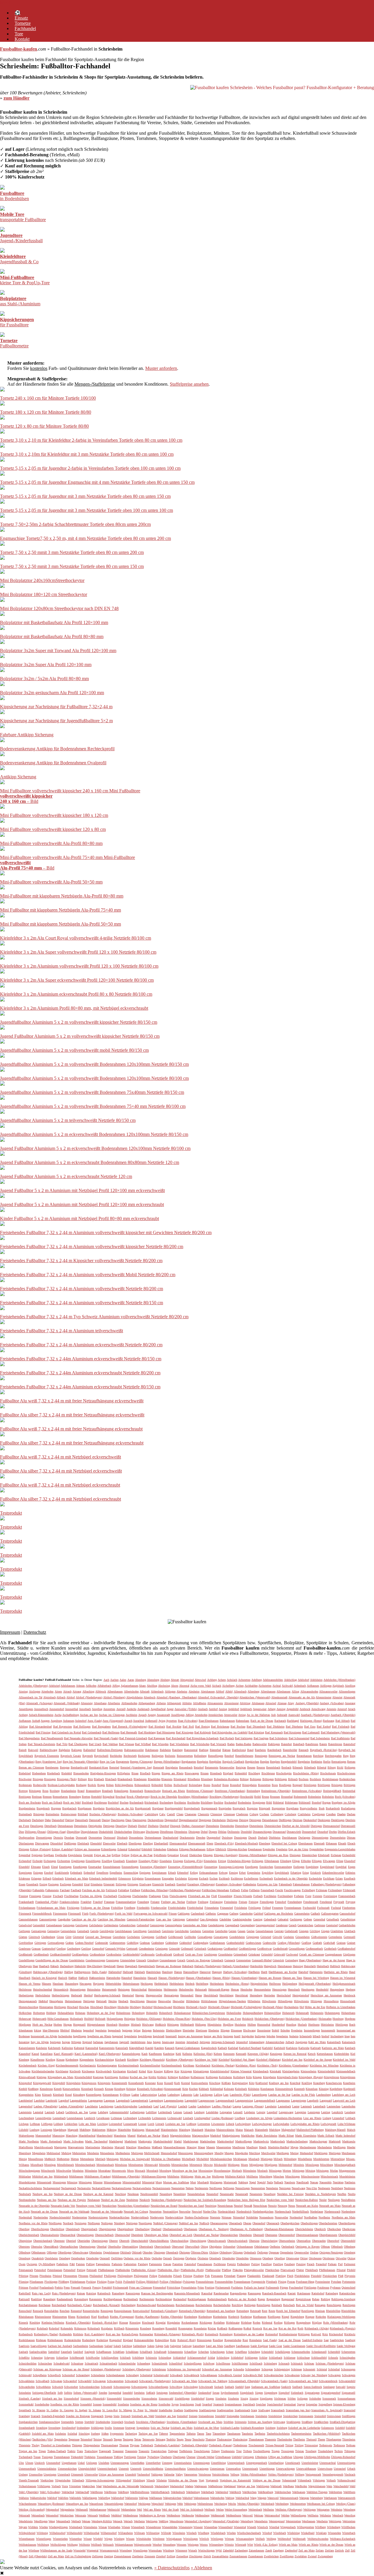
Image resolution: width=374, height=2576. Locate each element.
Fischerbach (110, 1896)
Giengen (304, 1931)
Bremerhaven (60, 1797)
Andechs (131, 1709)
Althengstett (174, 1703)
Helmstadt (201, 1989)
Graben (70, 1943)
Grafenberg (158, 1943)
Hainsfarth (310, 1966)
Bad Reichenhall (176, 1738)
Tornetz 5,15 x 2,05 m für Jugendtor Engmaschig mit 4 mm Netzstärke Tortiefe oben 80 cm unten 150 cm (97, 482)
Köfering (173, 2077)
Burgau (327, 1802)
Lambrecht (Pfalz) (240, 2095)
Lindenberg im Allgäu (259, 2118)
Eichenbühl (349, 1855)
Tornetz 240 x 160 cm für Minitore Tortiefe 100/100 (48, 398)
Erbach (172, 1873)
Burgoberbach (192, 1808)
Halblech (335, 1966)
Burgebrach (43, 1808)
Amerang (350, 1703)
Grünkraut (254, 1954)
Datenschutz (35, 1632)
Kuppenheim (26, 2095)
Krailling (307, 2083)
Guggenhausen (333, 1954)
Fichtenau (322, 1890)
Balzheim (165, 1750)
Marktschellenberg (297, 2141)
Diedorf (142, 1826)
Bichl (340, 1767)
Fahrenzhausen (301, 1884)
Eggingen (37, 1855)
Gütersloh (278, 1960)
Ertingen (193, 1878)
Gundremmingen (95, 1960)
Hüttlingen (342, 2025)
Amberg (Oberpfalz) (307, 1703)
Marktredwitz (261, 2141)
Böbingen (268, 1779)
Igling (137, 2030)
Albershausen (115, 1691)
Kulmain (229, 2089)
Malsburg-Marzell (335, 2130)
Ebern (210, 1843)
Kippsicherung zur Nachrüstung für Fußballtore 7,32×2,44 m (56, 707)
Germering (53, 1931)
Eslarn (339, 1878)
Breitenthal (349, 1791)
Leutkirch (90, 2118)
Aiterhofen (47, 1691)
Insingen (228, 2036)
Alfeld (229, 1691)
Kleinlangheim (291, 2071)
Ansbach (203, 1709)
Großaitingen (215, 1949)
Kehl (178, 2054)
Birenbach (216, 1773)
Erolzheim (181, 1878)
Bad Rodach (227, 1738)
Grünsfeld (267, 1954)
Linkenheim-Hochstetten (288, 2118)
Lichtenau (116, 2118)
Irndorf (325, 2036)
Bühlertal (278, 1802)
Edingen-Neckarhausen (192, 1849)
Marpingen (60, 2147)
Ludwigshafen (281, 2124)
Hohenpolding (272, 2013)
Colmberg (290, 1814)
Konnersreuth (119, 2083)
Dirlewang (139, 1832)
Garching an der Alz (84, 1919)
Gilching (315, 1931)
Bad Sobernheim (320, 1738)
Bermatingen (339, 1762)
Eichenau (336, 1855)
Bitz (90, 1779)
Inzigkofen (248, 2036)
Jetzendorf (242, 2042)
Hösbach (136, 2025)
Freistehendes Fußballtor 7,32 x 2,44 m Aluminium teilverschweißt (62, 1331)
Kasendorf (25, 2054)
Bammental (191, 1750)
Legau (93, 2112)
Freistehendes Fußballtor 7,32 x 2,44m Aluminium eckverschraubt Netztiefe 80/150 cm (80, 1387)
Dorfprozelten (27, 1838)
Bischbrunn (268, 1773)
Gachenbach (198, 1914)
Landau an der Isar (279, 2095)
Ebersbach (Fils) (224, 1843)
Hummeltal (264, 2025)
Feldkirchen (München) (155, 1890)
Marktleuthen (208, 2141)
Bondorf (216, 1785)
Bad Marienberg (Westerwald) (338, 1732)
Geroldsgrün (107, 1931)
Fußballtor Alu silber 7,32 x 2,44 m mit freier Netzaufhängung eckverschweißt (72, 1415)
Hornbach (112, 2025)
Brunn (265, 1797)
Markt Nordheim (29, 2141)
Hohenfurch (166, 2013)
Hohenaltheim (66, 2013)
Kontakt (22, 39)
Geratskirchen (305, 1925)
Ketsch (312, 2054)
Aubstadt (282, 1715)
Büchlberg (207, 1802)
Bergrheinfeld (289, 1762)
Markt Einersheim (306, 2136)
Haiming (298, 1966)
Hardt (264, 1972)
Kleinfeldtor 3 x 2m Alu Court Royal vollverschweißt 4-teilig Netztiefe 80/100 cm (76, 938)
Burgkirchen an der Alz (120, 1808)
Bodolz (92, 1785)
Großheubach (41, 1954)
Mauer (201, 2147)
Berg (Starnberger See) (49, 1762)
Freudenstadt (311, 1902)
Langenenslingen (174, 2101)
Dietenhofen (227, 1826)
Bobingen (256, 1779)
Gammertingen (48, 1919)
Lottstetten (204, 2124)
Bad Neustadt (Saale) (106, 1738)
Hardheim (254, 1972)
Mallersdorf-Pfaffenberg (310, 2130)
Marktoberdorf (225, 2141)
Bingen (156, 1773)
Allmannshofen (309, 1691)
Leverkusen (103, 2118)
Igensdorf (88, 2030)
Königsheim (73, 2083)
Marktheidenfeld (163, 2141)
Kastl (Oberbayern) (110, 2054)
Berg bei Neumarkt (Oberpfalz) (81, 1762)
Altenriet (337, 1697)
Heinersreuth (109, 1989)
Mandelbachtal (87, 2136)
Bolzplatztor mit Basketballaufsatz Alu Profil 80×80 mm (52, 636)
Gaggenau (223, 1914)
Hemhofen (246, 1989)
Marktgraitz (145, 2141)
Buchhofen (194, 1802)
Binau (135, 1773)
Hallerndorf (115, 1972)
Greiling (86, 1949)
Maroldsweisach (44, 2147)
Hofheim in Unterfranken (341, 2007)
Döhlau (222, 1832)
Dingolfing (73, 1832)
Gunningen (112, 1960)
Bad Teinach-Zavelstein (41, 1744)
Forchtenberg (285, 1896)
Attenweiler (231, 1715)
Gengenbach (232, 1925)
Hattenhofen (113, 1978)
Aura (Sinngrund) (113, 1721)
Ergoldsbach (282, 1873)
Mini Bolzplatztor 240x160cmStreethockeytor (42, 580)
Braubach (107, 1791)
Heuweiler (179, 2001)
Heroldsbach (211, 1995)
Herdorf (88, 1995)
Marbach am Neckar (149, 2136)
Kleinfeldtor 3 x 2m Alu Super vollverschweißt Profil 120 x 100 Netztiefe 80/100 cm (78, 952)
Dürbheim (275, 1838)
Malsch (351, 2130)
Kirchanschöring (104, 2060)
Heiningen (124, 1989)
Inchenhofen (65, 2036)
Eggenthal (25, 1855)
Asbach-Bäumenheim (41, 1715)
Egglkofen (61, 1855)
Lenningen (314, 2112)
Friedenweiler (159, 1908)
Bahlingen (274, 1744)
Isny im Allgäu (40, 2042)
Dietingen (316, 1826)
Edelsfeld (147, 1849)
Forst (308, 1896)
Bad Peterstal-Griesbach (133, 1738)
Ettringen (133, 1884)
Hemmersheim (262, 1989)
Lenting (326, 2112)
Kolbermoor (198, 2077)
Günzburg (153, 1960)
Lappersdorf (26, 2106)
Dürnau (351, 1838)
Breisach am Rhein (174, 1791)
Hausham (58, 1984)
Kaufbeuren (155, 2054)
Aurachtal (138, 1721)
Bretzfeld (96, 1797)
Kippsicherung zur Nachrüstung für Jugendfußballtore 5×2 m (56, 721)
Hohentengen (332, 2013)
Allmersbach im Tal (31, 1697)
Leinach (188, 2112)
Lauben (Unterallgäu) (71, 2106)
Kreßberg (33, 2089)
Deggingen (205, 1820)
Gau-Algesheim (209, 1919)
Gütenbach (217, 1960)
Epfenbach (76, 1873)
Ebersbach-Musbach (246, 1843)
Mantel (131, 2136)
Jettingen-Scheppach (223, 2042)
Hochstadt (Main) (273, 2007)
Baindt (23, 1750)
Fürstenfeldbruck (42, 1914)
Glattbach (350, 1931)
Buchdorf (113, 1802)
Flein (165, 1896)
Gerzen (232, 1931)
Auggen (45, 1721)
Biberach (298, 1767)
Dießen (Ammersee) (193, 1826)
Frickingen (73, 1908)
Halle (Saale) (99, 1972)
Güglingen (349, 1954)
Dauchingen (118, 1820)
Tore (19, 34)
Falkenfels (38, 1890)
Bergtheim (304, 1762)
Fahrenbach (285, 1884)
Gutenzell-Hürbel (262, 1960)
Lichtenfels (145, 2118)
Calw (162, 1814)
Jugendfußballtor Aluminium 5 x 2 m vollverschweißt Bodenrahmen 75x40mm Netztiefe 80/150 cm (92, 1092)
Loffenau (35, 2124)
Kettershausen (325, 2054)
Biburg (332, 1767)
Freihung (203, 1902)
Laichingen (206, 2095)
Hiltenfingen (285, 2001)
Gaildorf (258, 1914)
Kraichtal (295, 2083)
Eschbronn (237, 1878)
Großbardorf (231, 1949)
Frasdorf (98, 1902)
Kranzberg (319, 2083)
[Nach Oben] (2, 1616)
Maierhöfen (124, 2130)
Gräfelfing (133, 1943)
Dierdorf (164, 1826)
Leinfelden (212, 2112)
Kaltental (79, 2048)
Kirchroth (75, 2071)
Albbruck (101, 1691)
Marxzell (120, 2147)
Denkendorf (310, 1820)
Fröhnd (267, 1908)
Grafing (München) (289, 1943)
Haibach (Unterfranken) (236, 1966)
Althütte (187, 1703)
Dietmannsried (331, 1826)
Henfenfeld (322, 1989)
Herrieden (269, 1995)
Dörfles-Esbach (347, 1832)
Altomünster (231, 1703)
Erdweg (223, 1873)
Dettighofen (95, 1826)
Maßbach (157, 2147)
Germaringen (39, 1931)
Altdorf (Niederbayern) (89, 1697)
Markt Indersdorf (345, 2136)
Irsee (347, 2036)
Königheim (270, 2077)
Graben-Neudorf (84, 1943)
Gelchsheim (96, 1925)
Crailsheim (304, 1814)
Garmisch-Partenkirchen (141, 1919)
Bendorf (229, 1756)
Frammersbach (347, 1896)
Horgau (68, 2025)
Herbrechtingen (60, 1995)
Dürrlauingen (26, 1843)
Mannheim (120, 2136)
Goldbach (161, 1937)
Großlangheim (80, 1954)
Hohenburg (138, 2013)
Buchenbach (136, 1802)
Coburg (254, 1814)
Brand (81, 1791)
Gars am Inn (164, 1919)
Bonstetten (264, 1785)
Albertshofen (131, 1691)
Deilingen (232, 1820)
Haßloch (83, 1978)
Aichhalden (251, 1686)
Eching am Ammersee (87, 1849)
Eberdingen (135, 1843)
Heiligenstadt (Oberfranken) (315, 1984)
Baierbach (299, 1744)
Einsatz (21, 18)
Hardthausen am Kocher (283, 1972)
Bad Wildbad (143, 1744)
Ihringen (147, 2030)
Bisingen (38, 1779)
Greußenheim (147, 1949)
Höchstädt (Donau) (219, 2007)
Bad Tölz (62, 1744)
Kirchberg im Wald (206, 2060)
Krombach (87, 2089)
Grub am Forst (194, 1954)
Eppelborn (102, 1873)
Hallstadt (128, 1972)
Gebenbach (270, 1919)
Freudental (326, 1902)
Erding (194, 1873)
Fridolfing (117, 1908)
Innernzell (171, 2036)
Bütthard (83, 1814)
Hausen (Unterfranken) (245, 1978)
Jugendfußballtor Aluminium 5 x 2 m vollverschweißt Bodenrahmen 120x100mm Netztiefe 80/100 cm (94, 1078)
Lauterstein (25, 2112)
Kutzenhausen (111, 2095)
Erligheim (138, 1878)
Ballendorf (89, 1750)
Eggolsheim (75, 1855)
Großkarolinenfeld (60, 1954)
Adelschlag (290, 1680)
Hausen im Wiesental (343, 1978)
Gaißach (315, 1914)
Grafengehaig (201, 1943)
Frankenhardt (26, 1902)
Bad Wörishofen (200, 1744)
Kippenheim (87, 2060)
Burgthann (292, 1808)
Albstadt (145, 1691)
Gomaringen (221, 1937)
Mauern (211, 2147)
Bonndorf (236, 1785)
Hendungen (308, 1989)
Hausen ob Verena (30, 1984)
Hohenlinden (234, 2013)
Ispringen (55, 2042)
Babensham (243, 1721)
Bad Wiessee (127, 1744)
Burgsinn (252, 1808)
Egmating (173, 1855)
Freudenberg (295, 1902)
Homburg (338, 2019)
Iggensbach (114, 2030)
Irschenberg (337, 2036)
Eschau (214, 1878)
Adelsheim (316, 1680)
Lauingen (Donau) (253, 2106)
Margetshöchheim (180, 2136)
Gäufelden (225, 1919)
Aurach (128, 1721)
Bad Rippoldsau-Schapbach (202, 1738)
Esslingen (66, 1884)
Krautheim (349, 2083)
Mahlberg (85, 2130)
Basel (250, 1750)
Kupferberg (336, 2089)
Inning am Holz (213, 2036)
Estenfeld (78, 1884)
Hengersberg (337, 1989)
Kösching (215, 2083)
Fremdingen (267, 1902)
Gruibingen (211, 1954)
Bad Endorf (324, 1727)
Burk (322, 1808)
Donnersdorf (309, 1832)
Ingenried (118, 2036)
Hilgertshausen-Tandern (232, 2001)
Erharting (296, 1873)
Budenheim (245, 1802)
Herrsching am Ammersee (326, 1995)
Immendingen (312, 2030)
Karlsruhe (304, 2048)
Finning (23, 1896)
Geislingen (82, 1925)
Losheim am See (175, 2124)
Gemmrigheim (174, 1925)
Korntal (186, 2083)
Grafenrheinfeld (235, 1943)
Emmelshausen (112, 1867)
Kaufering (169, 2054)
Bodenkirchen (347, 1779)
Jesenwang (168, 2042)
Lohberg (58, 2124)
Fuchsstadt (323, 1908)
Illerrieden (188, 2030)
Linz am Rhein (312, 2118)
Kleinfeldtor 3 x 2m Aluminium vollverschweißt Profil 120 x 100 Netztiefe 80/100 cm (79, 966)
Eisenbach (119, 1861)
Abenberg (141, 1680)
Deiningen (255, 1820)
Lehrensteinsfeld (119, 2112)
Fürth (85, 1914)
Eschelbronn (251, 1878)
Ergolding (268, 1873)
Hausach (152, 1978)
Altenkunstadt (279, 1697)
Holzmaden (325, 2019)
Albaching (88, 1691)
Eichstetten (64, 1861)
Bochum (304, 1779)
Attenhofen (201, 1715)
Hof (302, 2007)
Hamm (178, 1972)
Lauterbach (319, 2106)
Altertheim (114, 1703)
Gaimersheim (302, 1914)
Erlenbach (58, 1878)
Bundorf (317, 1802)
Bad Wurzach (218, 1744)
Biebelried (25, 1773)
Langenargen (96, 2101)
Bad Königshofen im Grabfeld (230, 1732)
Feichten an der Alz (93, 1890)
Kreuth (58, 2089)
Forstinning (330, 1896)
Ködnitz (162, 2077)
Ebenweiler (109, 1843)
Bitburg (82, 1779)
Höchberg (135, 2007)
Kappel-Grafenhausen (188, 2048)
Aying (162, 1721)
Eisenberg (132, 1861)
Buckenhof (231, 1802)
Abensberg (153, 1680)
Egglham (49, 1855)
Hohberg (51, 2013)
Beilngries (158, 1756)
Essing (43, 1884)
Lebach (60, 2112)
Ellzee (340, 1861)
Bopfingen (285, 1785)
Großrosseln (148, 1954)
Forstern (317, 1896)
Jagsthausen (111, 2042)
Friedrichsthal (195, 1908)
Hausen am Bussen (270, 1978)
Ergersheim (254, 1873)
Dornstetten (95, 1838)
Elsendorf (350, 1861)
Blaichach (111, 1779)
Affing (116, 1686)
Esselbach (350, 1878)
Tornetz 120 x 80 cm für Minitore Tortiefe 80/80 (44, 426)
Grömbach (200, 1949)
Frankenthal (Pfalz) (47, 1902)
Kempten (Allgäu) (258, 2054)
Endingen (299, 1867)
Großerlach (330, 1949)
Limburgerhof (202, 2118)
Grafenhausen (217, 1943)
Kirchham (189, 2065)
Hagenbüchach (147, 1966)
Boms (207, 1785)
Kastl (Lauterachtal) (86, 2054)
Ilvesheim (297, 2030)
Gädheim (211, 1914)
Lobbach (350, 2118)
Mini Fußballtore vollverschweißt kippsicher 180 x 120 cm (54, 815)
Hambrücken (153, 1972)
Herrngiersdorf (301, 1995)
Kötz (252, 2083)
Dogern (213, 1832)
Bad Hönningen (166, 1732)
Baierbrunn (312, 1744)
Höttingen (173, 2025)
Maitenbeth (261, 2130)
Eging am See (102, 1855)
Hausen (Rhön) (221, 1978)
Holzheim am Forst (229, 2019)
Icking (38, 2030)
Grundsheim (225, 1954)
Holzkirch (248, 2019)
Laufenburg (204, 2106)
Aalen (123, 1680)
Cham (180, 1814)
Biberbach (310, 1767)
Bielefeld (67, 1773)
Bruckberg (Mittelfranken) (193, 1797)
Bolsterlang (195, 1785)
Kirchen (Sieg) (46, 2065)
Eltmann (36, 1867)
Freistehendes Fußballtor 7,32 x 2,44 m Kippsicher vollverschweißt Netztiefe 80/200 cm (81, 1261)
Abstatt (175, 1680)
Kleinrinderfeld (326, 2071)
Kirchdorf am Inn (292, 2060)
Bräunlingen (121, 1791)
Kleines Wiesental (241, 2071)
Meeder (351, 2147)
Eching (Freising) (40, 1849)
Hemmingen (279, 1989)
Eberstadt (319, 1843)
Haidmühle (257, 1966)
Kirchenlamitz (88, 2065)
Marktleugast (191, 2141)
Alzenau (282, 1703)
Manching (72, 2136)
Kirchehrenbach (28, 2065)
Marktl (178, 2141)
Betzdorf (199, 1767)
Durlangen (304, 1838)
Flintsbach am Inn (199, 1896)
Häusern (46, 1984)
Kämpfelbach (137, 2048)
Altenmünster (323, 1697)
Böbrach (293, 1779)
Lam (226, 2095)
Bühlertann (291, 1802)
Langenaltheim (78, 2101)
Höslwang (148, 2025)
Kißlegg (169, 2071)
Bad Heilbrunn (111, 1732)
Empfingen (252, 1867)
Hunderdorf (278, 2025)
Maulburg (252, 2147)
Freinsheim (231, 1902)
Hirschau (84, 2007)
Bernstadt (159, 1767)
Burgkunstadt (143, 1808)
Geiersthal (319, 1919)
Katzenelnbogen (131, 2054)
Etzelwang (145, 1884)
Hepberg (350, 1989)
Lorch (151, 2124)
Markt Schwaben (73, 2141)
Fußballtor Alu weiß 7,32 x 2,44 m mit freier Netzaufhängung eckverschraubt (71, 1429)
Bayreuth (88, 1756)
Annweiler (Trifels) (186, 1709)
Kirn (150, 2071)
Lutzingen (46, 2130)
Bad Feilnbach (341, 1727)
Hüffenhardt (187, 2025)
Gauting (258, 1919)
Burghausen (85, 1808)
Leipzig (261, 2112)
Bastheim (260, 1750)
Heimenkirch (61, 1989)
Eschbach (224, 1878)
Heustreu (151, 2001)
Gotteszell (349, 1937)
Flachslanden (140, 1896)
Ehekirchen (196, 1855)
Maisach (249, 2130)
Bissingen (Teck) (67, 1779)
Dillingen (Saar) (57, 1832)
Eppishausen (159, 1873)
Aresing (281, 1709)
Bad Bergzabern (102, 1727)
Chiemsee (229, 1814)
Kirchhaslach (203, 2065)
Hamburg (167, 1972)
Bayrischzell (101, 1756)
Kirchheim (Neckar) (223, 2065)
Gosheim (289, 1937)
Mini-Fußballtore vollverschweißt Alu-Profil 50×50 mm (51, 882)
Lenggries (301, 2112)
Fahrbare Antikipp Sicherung (27, 735)
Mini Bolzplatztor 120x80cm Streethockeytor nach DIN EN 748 (59, 608)
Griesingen (161, 1949)
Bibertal (322, 1767)
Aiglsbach (338, 1686)
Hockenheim (291, 2007)
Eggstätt (88, 1855)
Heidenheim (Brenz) (237, 1984)
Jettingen (205, 2042)
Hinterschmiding (28, 2007)
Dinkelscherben (123, 1832)
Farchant (65, 1890)
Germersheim (68, 1931)
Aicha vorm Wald (201, 1686)
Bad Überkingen (78, 1744)
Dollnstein (233, 1832)
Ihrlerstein (159, 2030)
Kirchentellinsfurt (150, 2065)
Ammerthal (71, 1709)
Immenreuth (328, 2030)
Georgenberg (247, 1925)
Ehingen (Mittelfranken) (253, 1855)
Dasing (106, 1820)
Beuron (261, 1767)
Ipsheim (294, 2036)
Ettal (87, 1884)
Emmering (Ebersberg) (153, 1867)
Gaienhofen (246, 1914)
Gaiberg (234, 1914)
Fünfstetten (349, 1908)
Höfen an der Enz (315, 2007)
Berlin (327, 1762)
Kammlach (122, 2048)
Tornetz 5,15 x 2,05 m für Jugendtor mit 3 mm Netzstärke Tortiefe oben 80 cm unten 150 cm (85, 496)
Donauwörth (294, 1832)
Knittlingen (111, 2077)
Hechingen (147, 1984)
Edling (211, 1849)
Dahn (48, 1820)
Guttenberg (292, 1960)
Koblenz (124, 2077)
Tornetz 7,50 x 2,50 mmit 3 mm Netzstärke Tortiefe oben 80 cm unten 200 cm (72, 552)
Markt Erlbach (326, 2136)
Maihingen (138, 2130)
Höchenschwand (163, 2007)
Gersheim (195, 1931)
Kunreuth (299, 2089)
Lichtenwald (175, 2118)
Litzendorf (338, 2118)
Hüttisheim (327, 2025)
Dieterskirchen (273, 1826)
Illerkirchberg (174, 2030)
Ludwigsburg (243, 2124)
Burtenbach (25, 1814)
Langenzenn (283, 2101)
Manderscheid (104, 2136)
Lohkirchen (71, 2124)
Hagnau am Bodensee (168, 1966)
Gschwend (292, 1954)
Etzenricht (158, 1884)
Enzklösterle (62, 1873)
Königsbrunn (348, 2077)
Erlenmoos (125, 1878)
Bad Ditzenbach (256, 1727)
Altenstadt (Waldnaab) (66, 1703)
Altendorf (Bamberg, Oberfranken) (177, 1697)
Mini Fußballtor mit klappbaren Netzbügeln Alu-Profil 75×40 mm (60, 910)
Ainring (23, 1691)
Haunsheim (140, 1978)
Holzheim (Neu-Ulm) (204, 2019)
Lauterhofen (348, 2106)
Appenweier (260, 1709)
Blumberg (207, 1779)
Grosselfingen (297, 1949)
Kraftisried (262, 2083)
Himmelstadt (348, 2001)
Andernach (143, 1709)
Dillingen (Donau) (36, 1832)
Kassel (35, 2054)
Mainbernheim (169, 2130)
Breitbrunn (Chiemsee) (200, 1791)
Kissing (158, 2071)
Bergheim (203, 1762)
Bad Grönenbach (91, 1732)
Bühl (269, 1802)
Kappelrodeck (209, 2048)
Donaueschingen (262, 1832)
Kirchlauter (62, 2071)
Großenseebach (314, 1949)
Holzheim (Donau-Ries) (177, 2019)
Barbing (204, 1750)
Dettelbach (51, 1826)
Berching (318, 1756)
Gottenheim (335, 1937)
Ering (306, 1873)
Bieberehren (39, 1773)
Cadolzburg (151, 1814)
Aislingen (35, 1691)
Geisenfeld (39, 1925)
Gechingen (296, 1919)
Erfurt (242, 1873)
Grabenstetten (117, 1943)
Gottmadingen (56, 1943)
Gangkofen (64, 1919)
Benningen (261, 1756)
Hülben (252, 2025)
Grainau (341, 1943)
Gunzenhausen (168, 1960)
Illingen (225, 2030)
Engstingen (25, 1873)
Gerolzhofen (182, 1931)
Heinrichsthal (139, 1989)
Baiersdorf (349, 1744)
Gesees (241, 1931)
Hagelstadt (110, 1966)
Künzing (324, 2089)
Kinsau (60, 2060)
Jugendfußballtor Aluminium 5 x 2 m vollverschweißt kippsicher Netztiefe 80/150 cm (79, 1022)
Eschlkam (329, 1878)
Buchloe (218, 1802)
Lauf (156, 2106)
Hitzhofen (123, 2007)
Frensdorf (280, 1902)
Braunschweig (153, 1791)
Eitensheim (210, 1861)
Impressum (10, 1632)
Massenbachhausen (174, 2147)
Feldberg (135, 1890)
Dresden (201, 1838)
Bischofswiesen (346, 1773)
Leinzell (238, 2112)
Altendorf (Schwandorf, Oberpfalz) (218, 1697)
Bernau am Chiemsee (31, 1767)
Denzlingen (37, 1826)
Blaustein (167, 1779)
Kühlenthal (217, 2089)
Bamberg (177, 1750)
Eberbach (122, 1843)
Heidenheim (217, 1984)
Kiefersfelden (342, 2054)
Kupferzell (349, 2089)
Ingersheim (131, 2036)
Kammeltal (92, 2048)
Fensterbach (267, 1890)
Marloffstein (26, 2147)
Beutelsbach (273, 1767)
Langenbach (123, 2101)
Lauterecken (334, 2106)
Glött (69, 1937)
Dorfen (333, 1832)
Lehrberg (103, 2112)
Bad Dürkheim (276, 1727)
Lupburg (34, 2130)
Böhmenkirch (142, 1785)
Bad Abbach (343, 1721)
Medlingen (339, 2147)
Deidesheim (219, 1820)
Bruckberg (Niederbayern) (224, 1797)
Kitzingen (186, 2071)
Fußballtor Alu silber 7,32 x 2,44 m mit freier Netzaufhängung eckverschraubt (72, 1443)
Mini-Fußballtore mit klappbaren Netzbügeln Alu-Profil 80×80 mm (62, 896)
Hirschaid (72, 2007)
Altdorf (71, 1697)
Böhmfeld (157, 1785)
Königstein (104, 2083)
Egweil (184, 1855)
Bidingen (350, 1767)
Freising (253, 1902)
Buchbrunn (101, 1802)
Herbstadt (77, 1995)
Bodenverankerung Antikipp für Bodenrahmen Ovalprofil (53, 763)
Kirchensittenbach (128, 2065)
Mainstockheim (225, 2130)
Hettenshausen (73, 2001)
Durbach (263, 1838)
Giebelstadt (291, 1931)
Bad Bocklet (174, 1727)
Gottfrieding (26, 1943)
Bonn (226, 1785)
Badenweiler (260, 1744)
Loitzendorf (115, 2124)
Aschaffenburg (71, 1715)
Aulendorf (81, 1721)
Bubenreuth (300, 1797)
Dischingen (152, 1832)
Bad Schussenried (299, 1738)
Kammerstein (107, 2048)
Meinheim (93, 2153)
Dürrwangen (42, 1843)
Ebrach (351, 1843)
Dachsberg (38, 1820)
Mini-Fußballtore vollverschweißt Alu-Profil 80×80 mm (51, 843)
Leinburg (199, 2112)
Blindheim (194, 1779)
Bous (45, 1791)
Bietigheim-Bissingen (103, 1773)
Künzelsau (312, 2089)
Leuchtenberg (26, 2118)
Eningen (38, 1873)
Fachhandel (25, 28)
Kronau (109, 2089)
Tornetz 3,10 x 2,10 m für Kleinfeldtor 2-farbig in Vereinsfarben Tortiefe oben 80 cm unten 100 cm (91, 440)
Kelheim (187, 2054)
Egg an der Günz (298, 1849)
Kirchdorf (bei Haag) (243, 2060)
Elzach (46, 1867)
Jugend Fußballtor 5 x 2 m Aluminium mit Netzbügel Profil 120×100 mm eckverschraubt (82, 1204)
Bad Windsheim (179, 1744)
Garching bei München (111, 1919)
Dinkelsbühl (106, 1832)
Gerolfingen (140, 1931)
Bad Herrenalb (129, 1732)
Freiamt (155, 1902)
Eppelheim (116, 1873)
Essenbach (32, 1884)
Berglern (275, 1762)
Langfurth (313, 2101)
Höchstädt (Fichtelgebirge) (246, 2007)
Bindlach (145, 1773)
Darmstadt (95, 1820)
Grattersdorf (49, 1949)
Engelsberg (312, 1867)
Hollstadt (100, 2019)
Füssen (173, 1914)
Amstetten (109, 1709)
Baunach (304, 1750)
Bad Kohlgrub (203, 1732)
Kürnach (47, 2095)
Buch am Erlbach (52, 1802)
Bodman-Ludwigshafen (61, 1785)
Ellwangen (329, 1861)
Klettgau (41, 2077)
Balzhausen (152, 1750)
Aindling (350, 1686)
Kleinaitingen (201, 2071)
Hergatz (140, 1995)
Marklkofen (248, 2136)
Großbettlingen (247, 1949)
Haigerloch (270, 1966)
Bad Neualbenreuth (52, 1738)
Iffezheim (76, 2030)
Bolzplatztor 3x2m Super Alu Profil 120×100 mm (46, 665)
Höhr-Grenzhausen (58, 2019)
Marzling (131, 2147)
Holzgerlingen (115, 2019)
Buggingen (259, 1802)
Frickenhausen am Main (51, 1908)
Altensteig (87, 1703)
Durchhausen (289, 1838)
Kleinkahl (275, 2071)
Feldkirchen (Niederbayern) (185, 1890)
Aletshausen (208, 1691)
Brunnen (275, 1797)
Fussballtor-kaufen (19, 49)
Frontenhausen (293, 1908)
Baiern (323, 1744)
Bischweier (25, 1779)
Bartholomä (239, 1750)
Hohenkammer (182, 2013)
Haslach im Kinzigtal (44, 1978)
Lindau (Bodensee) (223, 2118)
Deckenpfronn (156, 1820)
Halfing (69, 1972)
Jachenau (98, 2042)
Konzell (169, 2083)
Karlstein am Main (333, 2048)
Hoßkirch (161, 2025)
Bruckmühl (247, 1797)
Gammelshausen (28, 1919)
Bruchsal (121, 1797)
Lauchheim (91, 2106)
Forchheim (270, 1896)
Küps (38, 2095)
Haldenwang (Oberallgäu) (48, 1972)
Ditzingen (194, 1832)
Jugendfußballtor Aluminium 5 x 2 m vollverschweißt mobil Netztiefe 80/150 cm (74, 1050)
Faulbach (76, 1890)
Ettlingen (121, 1884)
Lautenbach (284, 2106)
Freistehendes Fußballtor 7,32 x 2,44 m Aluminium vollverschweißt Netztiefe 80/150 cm (82, 1303)
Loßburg (191, 2124)
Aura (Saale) (95, 1721)
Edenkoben (160, 1849)
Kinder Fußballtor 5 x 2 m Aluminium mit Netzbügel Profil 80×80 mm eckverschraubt (79, 1218)
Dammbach (81, 1820)
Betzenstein (212, 1767)
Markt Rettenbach (51, 2141)
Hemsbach (294, 1989)
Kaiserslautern (27, 2048)
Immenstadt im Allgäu (44, 2036)
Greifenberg (74, 1949)
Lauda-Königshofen (126, 2106)
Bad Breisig (202, 1727)
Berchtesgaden (333, 1756)
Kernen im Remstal (295, 2054)
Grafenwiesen (253, 1943)
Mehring (66, 2153)
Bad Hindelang (147, 1732)
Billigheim (124, 1773)
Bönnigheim (250, 1785)
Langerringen (299, 2101)
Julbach (290, 2042)
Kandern (159, 2048)
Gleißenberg (48, 1937)
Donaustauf (279, 1832)
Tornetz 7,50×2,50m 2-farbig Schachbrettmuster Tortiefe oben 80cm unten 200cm (75, 524)
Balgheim (64, 1750)
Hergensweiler (154, 1995)
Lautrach (50, 2112)
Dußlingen (70, 1843)
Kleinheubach (261, 2071)
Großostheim (114, 1954)
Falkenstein (52, 1890)
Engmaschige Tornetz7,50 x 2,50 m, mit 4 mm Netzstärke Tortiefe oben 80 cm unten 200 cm (85, 538)
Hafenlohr (80, 1966)
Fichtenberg (335, 1890)
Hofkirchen (25, 2013)
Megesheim (39, 2153)
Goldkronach (175, 1937)
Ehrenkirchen (309, 1855)
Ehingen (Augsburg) (226, 1855)
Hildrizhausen (209, 2001)
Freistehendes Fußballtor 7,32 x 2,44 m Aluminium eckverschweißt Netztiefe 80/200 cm (81, 1345)
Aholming (164, 1686)
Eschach (204, 1878)
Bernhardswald (79, 1767)
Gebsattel (283, 1919)
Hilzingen (316, 2001)
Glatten (23, 1937)
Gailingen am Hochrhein (279, 1914)
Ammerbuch (41, 1709)
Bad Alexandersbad (41, 1727)
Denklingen (338, 1820)
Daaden (341, 1814)
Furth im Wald (124, 1914)
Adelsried (54, 1686)
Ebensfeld (96, 1843)
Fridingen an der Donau (95, 1908)
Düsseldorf (57, 1843)
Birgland (228, 1773)
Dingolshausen (89, 1832)
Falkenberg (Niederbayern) (326, 1884)
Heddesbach (161, 1984)
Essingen (53, 1884)
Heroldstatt (242, 1995)
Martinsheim (93, 2147)
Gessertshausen (264, 1931)
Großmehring (97, 1954)
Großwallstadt (164, 1954)
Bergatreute (123, 1762)
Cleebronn (242, 1814)
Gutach (181, 1960)
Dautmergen (139, 1820)
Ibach (352, 2025)
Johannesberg (257, 2042)
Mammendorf (43, 2136)
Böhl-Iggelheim (124, 1785)
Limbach (188, 2118)
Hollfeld (89, 2019)
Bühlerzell (305, 1802)
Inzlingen (260, 2036)
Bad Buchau (238, 1727)
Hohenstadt (302, 2013)
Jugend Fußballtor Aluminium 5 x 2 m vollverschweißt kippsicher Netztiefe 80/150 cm (80, 1036)
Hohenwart (25, 2019)
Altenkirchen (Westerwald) (255, 1697)
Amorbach (85, 1709)
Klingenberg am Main (61, 2077)
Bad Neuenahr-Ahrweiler (78, 1738)
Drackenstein (187, 1838)
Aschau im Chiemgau (112, 1715)
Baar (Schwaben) (188, 1721)
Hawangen (85, 1984)
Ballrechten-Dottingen (110, 1750)
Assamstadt (163, 1715)
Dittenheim (181, 1832)
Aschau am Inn (89, 1715)
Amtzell (121, 1709)
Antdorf (213, 1709)
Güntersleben (128, 1960)
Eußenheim (250, 1884)
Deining (244, 1820)
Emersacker (95, 1867)
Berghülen (215, 1762)
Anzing (223, 1709)
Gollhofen (190, 1937)
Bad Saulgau (261, 1738)
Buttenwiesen (69, 1814)
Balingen (77, 1750)
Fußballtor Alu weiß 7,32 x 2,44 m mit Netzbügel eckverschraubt (60, 1485)
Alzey (291, 1703)
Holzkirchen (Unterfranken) (301, 2019)
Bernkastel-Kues (99, 1767)
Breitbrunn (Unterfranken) (230, 1791)
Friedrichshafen (177, 1908)
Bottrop (23, 1791)
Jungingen (301, 2042)
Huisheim (240, 2025)
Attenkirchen (215, 1715)
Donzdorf (323, 1832)
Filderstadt (349, 1890)
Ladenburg (174, 2095)
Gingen (325, 1931)
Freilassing (216, 1902)
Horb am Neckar (42, 2025)
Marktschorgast (318, 2141)
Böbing (244, 1779)
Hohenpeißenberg (253, 2013)
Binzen (205, 1773)
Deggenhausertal (188, 1820)
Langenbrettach (139, 2101)
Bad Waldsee (110, 1744)
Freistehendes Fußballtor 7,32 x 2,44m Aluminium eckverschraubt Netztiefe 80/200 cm (80, 1373)
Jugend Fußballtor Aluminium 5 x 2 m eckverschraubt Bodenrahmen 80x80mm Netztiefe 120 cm (90, 1162)
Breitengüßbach (332, 1791)
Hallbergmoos (82, 1972)
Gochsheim (133, 1937)
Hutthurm (314, 2025)
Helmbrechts (186, 1989)
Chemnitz (204, 1814)
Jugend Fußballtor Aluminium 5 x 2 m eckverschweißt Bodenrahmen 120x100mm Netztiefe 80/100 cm (95, 1148)
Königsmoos (89, 2083)
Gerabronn (282, 1925)
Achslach (232, 1680)
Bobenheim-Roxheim (226, 1779)
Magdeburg (60, 2130)
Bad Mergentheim (29, 1738)
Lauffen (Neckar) (222, 2106)
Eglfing (116, 1855)
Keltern (218, 2054)
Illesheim (214, 2030)
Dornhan (69, 1838)
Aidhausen (313, 1686)
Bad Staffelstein (340, 1738)
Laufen (192, 2106)
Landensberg (323, 2095)
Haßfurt (73, 1978)
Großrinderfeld (131, 1954)
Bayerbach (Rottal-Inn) (324, 1750)
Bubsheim (328, 1797)
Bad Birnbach (157, 1727)
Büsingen (39, 1814)
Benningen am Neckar (282, 1756)
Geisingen (69, 1925)
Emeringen (65, 1867)
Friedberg (130, 1908)
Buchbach (88, 1802)
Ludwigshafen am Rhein (305, 2124)
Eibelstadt (324, 1855)
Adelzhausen (68, 1686)
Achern (222, 1680)
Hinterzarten (46, 2007)
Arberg (272, 1709)
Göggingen (148, 1937)
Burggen (56, 1808)
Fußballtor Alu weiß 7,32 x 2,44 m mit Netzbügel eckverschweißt (60, 1457)
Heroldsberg (226, 1995)
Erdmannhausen (208, 1873)
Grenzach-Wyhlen (115, 1949)
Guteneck (230, 1960)
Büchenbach (151, 1802)
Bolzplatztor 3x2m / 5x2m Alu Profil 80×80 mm (44, 679)
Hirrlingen (60, 2007)
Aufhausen (25, 1721)
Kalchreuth (54, 2048)
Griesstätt (174, 1949)
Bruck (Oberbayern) (138, 1797)
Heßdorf (43, 2001)
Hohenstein (317, 2013)
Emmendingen (130, 1867)
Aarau (131, 1680)
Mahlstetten (99, 2130)
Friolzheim (241, 1908)
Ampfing (97, 1709)
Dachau (351, 1814)
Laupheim (271, 2106)
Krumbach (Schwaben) (150, 2089)
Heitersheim (155, 1989)
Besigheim (172, 1767)
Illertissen (201, 2030)
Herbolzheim (43, 1995)
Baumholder (290, 1750)
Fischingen (125, 1896)
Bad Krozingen (292, 1732)
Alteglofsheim (135, 1697)
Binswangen (192, 1773)
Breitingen (25, 1797)
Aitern (58, 1691)
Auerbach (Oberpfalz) (343, 1715)
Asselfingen (178, 1715)
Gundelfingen (27, 1960)
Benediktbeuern (244, 1756)
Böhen (110, 1785)
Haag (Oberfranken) (310, 1960)
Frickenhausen (27, 1908)
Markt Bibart (286, 2136)
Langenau (109, 2101)
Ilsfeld (275, 2030)
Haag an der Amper (334, 1960)
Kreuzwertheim (71, 2089)
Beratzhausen (304, 1756)
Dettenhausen (65, 1826)
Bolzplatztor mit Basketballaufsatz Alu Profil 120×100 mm (54, 622)
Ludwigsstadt (328, 2124)
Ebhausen (331, 1843)
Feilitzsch (111, 1890)
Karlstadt (316, 2048)
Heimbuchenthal (43, 1989)
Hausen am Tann (292, 1978)
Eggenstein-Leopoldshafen (340, 1849)
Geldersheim (111, 1925)
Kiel (353, 2054)
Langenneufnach (225, 2101)
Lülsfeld (24, 2130)
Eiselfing (107, 1861)
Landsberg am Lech (344, 2095)
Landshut (39, 2101)
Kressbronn (46, 2089)
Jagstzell (124, 2042)
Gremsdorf (98, 1949)
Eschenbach (266, 1878)
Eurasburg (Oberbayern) (201, 1884)
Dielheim (153, 1826)
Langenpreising (244, 2101)
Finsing (47, 1896)
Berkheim (317, 1762)
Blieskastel (180, 1779)
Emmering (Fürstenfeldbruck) (186, 1867)
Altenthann (100, 1703)
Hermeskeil (187, 1995)
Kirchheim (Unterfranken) (294, 2065)
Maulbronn (239, 2147)
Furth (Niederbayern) (102, 1914)
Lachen (162, 2095)
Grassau (36, 1949)
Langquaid (326, 2101)
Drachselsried (170, 1838)
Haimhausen (285, 1966)
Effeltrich (221, 1849)
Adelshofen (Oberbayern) (33, 1686)
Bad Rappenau (157, 1738)
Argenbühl (292, 1709)
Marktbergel (116, 2141)
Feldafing (124, 1890)
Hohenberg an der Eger (101, 2013)
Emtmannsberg (283, 1867)
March (165, 2136)
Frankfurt (86, 1902)
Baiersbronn (335, 1744)
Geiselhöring (348, 1919)
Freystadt (339, 1902)
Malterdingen (26, 2136)
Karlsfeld (267, 2048)
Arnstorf (342, 1709)
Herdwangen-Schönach (107, 1995)
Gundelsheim (77, 1960)
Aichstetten (265, 1686)
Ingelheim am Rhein (99, 2036)
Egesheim (282, 1849)
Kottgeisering (240, 2083)
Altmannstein (215, 1703)
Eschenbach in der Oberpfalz (291, 1878)
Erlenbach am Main (77, 1878)
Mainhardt (197, 2130)
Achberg (212, 1680)
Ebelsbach (83, 1843)
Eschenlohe (315, 1878)
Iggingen (127, 2030)
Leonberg (350, 2112)
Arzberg (23, 1715)
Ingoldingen (145, 2036)
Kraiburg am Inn (279, 2083)
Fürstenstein (60, 1914)
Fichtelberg (308, 1890)
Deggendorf (171, 1820)
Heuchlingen (137, 2001)
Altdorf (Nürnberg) (114, 1697)
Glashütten (337, 1931)
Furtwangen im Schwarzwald (151, 1914)
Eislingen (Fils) (193, 1861)
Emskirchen (266, 1867)
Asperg (152, 1715)
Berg (346, 1756)
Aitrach (67, 1691)
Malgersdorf (288, 2130)
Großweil (179, 1954)
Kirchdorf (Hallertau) (269, 2060)
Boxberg (55, 1791)
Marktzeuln (349, 2141)
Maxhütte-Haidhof (279, 2147)
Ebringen (24, 1849)
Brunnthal (287, 1797)
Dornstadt (81, 1838)
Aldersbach (157, 1691)
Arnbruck (305, 1709)
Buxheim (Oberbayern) (103, 1814)
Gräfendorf (186, 1943)
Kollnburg (239, 2077)
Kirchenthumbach (172, 2065)
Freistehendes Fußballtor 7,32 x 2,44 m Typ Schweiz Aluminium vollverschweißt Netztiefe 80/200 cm (94, 1317)
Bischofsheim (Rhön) (306, 1773)
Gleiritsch (34, 1937)
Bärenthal (215, 1750)
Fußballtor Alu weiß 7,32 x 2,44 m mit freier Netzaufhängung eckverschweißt (72, 1401)
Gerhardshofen (347, 1925)
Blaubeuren (140, 1779)
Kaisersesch (349, 2042)
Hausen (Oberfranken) (199, 1978)
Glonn (60, 1937)
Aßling (190, 1715)
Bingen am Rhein (172, 1773)
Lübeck (230, 2124)
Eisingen (178, 1861)
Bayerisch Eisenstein (47, 1756)
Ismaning (24, 2042)
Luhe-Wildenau (346, 2124)
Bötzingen (35, 1791)
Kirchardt (121, 2060)
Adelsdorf (303, 1680)
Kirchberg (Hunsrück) (152, 2060)
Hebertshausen (131, 1984)
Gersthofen (221, 1931)
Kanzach (170, 2048)
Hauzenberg (72, 1984)
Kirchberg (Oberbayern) (180, 2060)
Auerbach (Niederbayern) (315, 1715)
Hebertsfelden (113, 1984)
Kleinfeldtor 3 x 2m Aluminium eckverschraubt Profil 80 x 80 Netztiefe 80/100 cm (76, 994)
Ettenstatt (109, 1884)
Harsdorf (303, 1972)
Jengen (157, 2042)
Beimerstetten (185, 1756)
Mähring (112, 2130)
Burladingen (348, 1808)
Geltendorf (143, 1925)
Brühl (258, 1797)
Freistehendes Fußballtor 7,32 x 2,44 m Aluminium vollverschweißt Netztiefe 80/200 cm (82, 1289)
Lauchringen (106, 2106)
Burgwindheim (309, 1808)
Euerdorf (181, 1884)
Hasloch (63, 1978)
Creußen (331, 1814)
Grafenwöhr (269, 1943)
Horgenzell (79, 2025)
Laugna (237, 2106)
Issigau (66, 2042)
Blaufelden (154, 1779)
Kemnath (241, 2054)
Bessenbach (186, 1767)
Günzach (141, 1960)
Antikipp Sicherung (18, 777)
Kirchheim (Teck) (267, 2065)
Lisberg (327, 2118)
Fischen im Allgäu (91, 1896)
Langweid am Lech (344, 2101)
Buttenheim (52, 1814)
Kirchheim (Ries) (246, 2065)
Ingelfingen (80, 2036)
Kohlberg (184, 2077)
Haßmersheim (97, 1978)
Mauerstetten (224, 2147)
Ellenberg (286, 1861)
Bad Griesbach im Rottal (66, 1732)
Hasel (352, 1972)
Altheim (161, 1703)
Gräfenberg (172, 1943)
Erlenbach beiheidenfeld (103, 1878)
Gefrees (308, 1919)
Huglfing (228, 2025)
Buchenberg (166, 1802)
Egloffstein (160, 1855)
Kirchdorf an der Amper (318, 2060)
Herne (199, 1995)
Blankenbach (125, 1779)
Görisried (266, 1937)
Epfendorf (89, 1873)
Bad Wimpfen (160, 1744)
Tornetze (23, 23)
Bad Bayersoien (63, 1727)
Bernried (114, 1767)
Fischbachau (71, 1896)
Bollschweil (181, 1785)
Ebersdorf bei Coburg (284, 1843)
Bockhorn (315, 1779)
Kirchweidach (104, 2071)
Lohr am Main (87, 2124)
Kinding (50, 2060)
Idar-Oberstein (51, 2030)
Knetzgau (98, 2077)
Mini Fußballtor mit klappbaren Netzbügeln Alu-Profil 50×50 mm (60, 924)
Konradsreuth (136, 2083)
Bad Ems (310, 1727)
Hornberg (124, 2025)
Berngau (65, 1767)
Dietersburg (242, 1826)
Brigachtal (109, 1797)
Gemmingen (157, 1925)
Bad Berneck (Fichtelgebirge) (130, 1727)
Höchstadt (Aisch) (196, 2007)
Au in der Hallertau (258, 1715)
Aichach (217, 1686)
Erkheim (350, 1873)
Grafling (306, 1943)
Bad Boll (188, 1727)
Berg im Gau (107, 1762)
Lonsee (142, 2124)
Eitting (222, 1861)
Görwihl (277, 1937)
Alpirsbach (50, 1697)
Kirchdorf (224, 2060)
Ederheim (173, 1849)
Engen (352, 1867)
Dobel (204, 1832)
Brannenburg (93, 1791)
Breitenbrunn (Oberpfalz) (276, 1791)
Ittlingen (76, 2042)
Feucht (279, 1890)
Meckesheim (325, 2147)
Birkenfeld (241, 1773)
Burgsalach (239, 1808)
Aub (273, 1715)
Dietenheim (212, 1826)
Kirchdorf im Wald (344, 2060)
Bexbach (286, 1767)
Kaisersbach (334, 2042)
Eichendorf (25, 1861)
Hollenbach (76, 2019)
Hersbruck (349, 1995)
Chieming (216, 1814)
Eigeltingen (78, 1861)
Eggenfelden (317, 1849)
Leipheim (250, 2112)
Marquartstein (76, 2147)
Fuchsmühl (309, 1908)
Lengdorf (272, 2112)
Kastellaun (46, 2054)
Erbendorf (183, 1873)
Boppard (297, 1785)
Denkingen (324, 1820)
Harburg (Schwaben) (235, 1972)
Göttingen (40, 1943)
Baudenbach (274, 1750)
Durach (252, 1838)
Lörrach (160, 2124)
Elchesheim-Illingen (239, 1861)
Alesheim (194, 1691)
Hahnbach (188, 1966)
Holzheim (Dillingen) (149, 2019)
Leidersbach (165, 2112)
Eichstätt (38, 1861)
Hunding (291, 2025)
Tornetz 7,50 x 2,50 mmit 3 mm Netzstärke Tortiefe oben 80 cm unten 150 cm (72, 566)
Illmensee (236, 2030)
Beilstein (170, 1756)
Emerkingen (80, 1867)
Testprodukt (11, 1513)
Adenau (80, 1686)
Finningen (35, 1896)
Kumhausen (267, 2089)
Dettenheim (81, 1826)
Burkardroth (333, 1808)
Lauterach (306, 2106)
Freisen (243, 1902)
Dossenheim (136, 1838)
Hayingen (98, 1984)
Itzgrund (87, 2042)
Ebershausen (305, 1843)
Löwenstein (218, 2124)
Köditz (152, 2077)
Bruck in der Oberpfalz (164, 1797)
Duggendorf (213, 1838)
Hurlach (302, 2025)
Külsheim (254, 2089)
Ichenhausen (26, 2030)
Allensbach (240, 1691)
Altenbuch (149, 1697)
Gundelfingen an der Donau (52, 1960)
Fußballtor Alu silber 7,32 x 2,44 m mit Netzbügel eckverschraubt (60, 1499)
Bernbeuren (52, 1767)
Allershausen (268, 1691)
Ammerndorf (57, 1709)
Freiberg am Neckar (173, 1902)
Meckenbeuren (308, 2147)
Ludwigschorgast (262, 2124)
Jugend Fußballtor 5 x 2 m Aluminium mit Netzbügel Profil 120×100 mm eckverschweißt (82, 1190)
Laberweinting (149, 2095)
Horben (58, 2025)
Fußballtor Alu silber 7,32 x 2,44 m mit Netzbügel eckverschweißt (61, 1471)
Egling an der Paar (142, 1855)
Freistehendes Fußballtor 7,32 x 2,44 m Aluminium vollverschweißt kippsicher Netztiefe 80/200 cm (92, 1247)
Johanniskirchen (275, 2042)
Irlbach (317, 2036)
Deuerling (121, 1826)
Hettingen (89, 2001)
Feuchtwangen (292, 1890)
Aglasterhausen (129, 1686)
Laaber (135, 2095)
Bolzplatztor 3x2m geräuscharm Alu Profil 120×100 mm (52, 693)
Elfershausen (272, 1861)
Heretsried (128, 1995)
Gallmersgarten (330, 1914)
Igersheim (101, 2030)
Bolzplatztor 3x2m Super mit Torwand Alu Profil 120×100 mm (58, 651)
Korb (177, 2083)
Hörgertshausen (96, 2025)
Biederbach (53, 1773)
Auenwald (294, 1715)
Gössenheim (303, 1937)
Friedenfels (143, 1908)
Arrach (352, 1709)
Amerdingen (26, 1709)
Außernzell (151, 1721)
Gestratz (279, 1931)
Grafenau (145, 1943)
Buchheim (180, 1802)
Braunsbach (136, 1791)
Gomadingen (205, 1937)
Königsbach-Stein (287, 2077)
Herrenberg (256, 1995)
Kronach (99, 2089)
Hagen (120, 1966)
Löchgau (24, 2124)
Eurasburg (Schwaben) (229, 1884)
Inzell (237, 2036)
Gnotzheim (119, 1937)
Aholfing (152, 1686)
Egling (125, 1855)
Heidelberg (202, 1984)
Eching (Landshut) (63, 1849)
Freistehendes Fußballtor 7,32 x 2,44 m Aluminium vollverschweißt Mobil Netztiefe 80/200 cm (88, 1275)
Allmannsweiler (328, 1691)
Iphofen (271, 2036)
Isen (353, 2036)
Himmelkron (331, 2001)
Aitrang (77, 1691)
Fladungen (155, 1896)
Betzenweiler (227, 1767)
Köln (249, 2077)
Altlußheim (200, 1703)
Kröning (131, 2089)
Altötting (245, 1703)
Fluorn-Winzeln (243, 1896)
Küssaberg (79, 2095)
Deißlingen (285, 1820)
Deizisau (297, 1820)
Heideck (190, 1984)
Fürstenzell (75, 1914)
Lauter (296, 2106)
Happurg (217, 1972)
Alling (295, 1691)
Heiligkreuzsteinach (344, 1984)
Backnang (329, 1721)
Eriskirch (316, 1873)
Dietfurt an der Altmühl (296, 1826)
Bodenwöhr (40, 1785)
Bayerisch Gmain (71, 1756)
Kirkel (142, 2071)
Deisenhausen (270, 1820)
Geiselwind (25, 1925)
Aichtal (277, 1686)
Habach (54, 1966)
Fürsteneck (25, 1914)
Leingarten (226, 2112)
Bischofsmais (328, 1773)
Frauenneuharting (126, 1902)
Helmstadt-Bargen (219, 1989)
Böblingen (281, 1779)
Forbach (258, 1896)
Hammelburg (191, 1972)
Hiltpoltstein (301, 2001)
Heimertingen (78, 1989)
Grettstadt (132, 1949)
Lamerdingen (259, 2095)
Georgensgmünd (265, 1925)
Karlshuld (279, 2048)
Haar (35, 1966)
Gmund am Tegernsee (98, 1937)
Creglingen (318, 1814)
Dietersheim (256, 1826)
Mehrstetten (79, 2153)
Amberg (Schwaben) (332, 1703)
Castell (171, 1814)
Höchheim (179, 2007)
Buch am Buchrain (30, 1802)
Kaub (144, 2054)
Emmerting (211, 1867)
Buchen (124, 1802)
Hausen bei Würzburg (316, 1978)
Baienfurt (286, 1744)
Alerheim (182, 1691)
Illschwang (249, 2030)
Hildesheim (193, 2001)
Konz (160, 2083)
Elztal (54, 1867)
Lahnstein (187, 2095)
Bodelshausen (330, 1779)
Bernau (351, 1762)
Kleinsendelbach (346, 2071)
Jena (149, 2042)
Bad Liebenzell (311, 1732)
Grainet (351, 1943)
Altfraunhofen (129, 1703)
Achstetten (244, 1680)
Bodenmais (25, 1785)
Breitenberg (253, 1791)
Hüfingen (201, 2025)
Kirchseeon (88, 2071)
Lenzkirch (337, 2112)
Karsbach (350, 2048)
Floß (214, 1896)
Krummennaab (173, 2089)
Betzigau (241, 1767)
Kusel (69, 2095)
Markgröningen (231, 2136)
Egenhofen (269, 1849)
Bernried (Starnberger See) (136, 1767)
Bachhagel (293, 1721)
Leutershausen (75, 2118)
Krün (185, 2089)
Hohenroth (288, 2013)
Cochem (264, 1814)
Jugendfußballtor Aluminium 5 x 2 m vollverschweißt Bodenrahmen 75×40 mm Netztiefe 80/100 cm (93, 1106)
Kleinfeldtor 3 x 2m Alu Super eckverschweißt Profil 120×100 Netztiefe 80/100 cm (77, 980)
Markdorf (215, 2136)
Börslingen (310, 1785)
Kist (177, 2071)
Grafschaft (329, 1943)
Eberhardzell (161, 1843)
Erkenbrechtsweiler (333, 1873)
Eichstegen (50, 1861)
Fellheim (254, 1890)
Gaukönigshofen (242, 1919)
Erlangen (36, 1878)
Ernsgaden (168, 1878)
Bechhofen (116, 1756)
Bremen (47, 1797)
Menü (5, 2)
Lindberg (240, 2118)
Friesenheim (212, 1908)
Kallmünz (67, 2048)
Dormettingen (44, 1838)
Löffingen (47, 2124)
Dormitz (58, 1838)
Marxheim (107, 2147)
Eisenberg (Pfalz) (149, 1861)
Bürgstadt (265, 1808)
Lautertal (38, 2112)
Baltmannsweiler (134, 1750)
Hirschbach (97, 2007)
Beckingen (144, 1756)
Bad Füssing (43, 1732)
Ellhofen (306, 1861)
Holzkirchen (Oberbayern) (270, 2019)
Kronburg (120, 2089)
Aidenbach (300, 1686)
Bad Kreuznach (274, 1732)
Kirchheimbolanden (43, 2071)
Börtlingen (324, 1785)
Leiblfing (151, 2112)
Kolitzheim (225, 2077)
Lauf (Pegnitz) (168, 2106)
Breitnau (37, 1797)
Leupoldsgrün (43, 2118)
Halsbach (140, 1972)
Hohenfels (152, 2013)
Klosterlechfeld (83, 2077)
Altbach (61, 1697)
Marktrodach (278, 2141)
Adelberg (257, 1680)
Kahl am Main (317, 2042)
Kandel (149, 2048)
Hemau (235, 1989)
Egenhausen (255, 1849)
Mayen (294, 2147)
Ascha (58, 1715)
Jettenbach (192, 2042)
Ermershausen (153, 1878)
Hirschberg (110, 2007)
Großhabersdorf (346, 1949)
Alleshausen (283, 1691)
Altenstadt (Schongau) (39, 1703)
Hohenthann (348, 2013)
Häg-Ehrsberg (95, 1966)
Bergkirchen (252, 1762)
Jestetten (180, 2042)
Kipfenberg (72, 2060)
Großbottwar (264, 1949)
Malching (275, 2130)
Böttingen (349, 1785)
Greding (61, 1949)
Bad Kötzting (256, 1732)
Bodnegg (81, 1785)
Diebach (132, 1826)
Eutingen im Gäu (267, 1884)
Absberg (165, 1680)
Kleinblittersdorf (220, 2071)
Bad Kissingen (185, 1732)
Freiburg (191, 1902)
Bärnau (226, 1750)
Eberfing (148, 1843)
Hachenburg (67, 1966)
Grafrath (317, 1943)
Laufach (183, 2106)
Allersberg (253, 1691)
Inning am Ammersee (191, 2036)
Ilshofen (285, 2030)
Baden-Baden (244, 1744)
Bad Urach (95, 1744)
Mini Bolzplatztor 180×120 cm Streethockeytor (44, 594)
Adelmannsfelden (273, 1680)
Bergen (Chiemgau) (141, 1762)
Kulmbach (241, 2089)
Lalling (218, 2095)
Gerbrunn (320, 1925)
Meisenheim (107, 2153)
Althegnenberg (147, 1703)
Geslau (251, 1931)
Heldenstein (170, 1989)
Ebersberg (265, 1843)
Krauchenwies (334, 2083)
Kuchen (193, 2089)
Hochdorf (147, 2007)
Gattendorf (193, 1919)
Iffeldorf (65, 2030)
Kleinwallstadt (27, 2077)
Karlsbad (233, 2048)
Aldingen (170, 1691)
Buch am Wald (72, 1802)
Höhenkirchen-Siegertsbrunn (208, 2013)
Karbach (222, 2048)
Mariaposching (201, 2136)
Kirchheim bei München (324, 2065)
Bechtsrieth (130, 1756)
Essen (22, 1884)
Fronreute (278, 1908)
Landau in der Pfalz (303, 2095)
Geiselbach (333, 1919)
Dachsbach (25, 1820)
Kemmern (229, 2054)
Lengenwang (286, 2112)
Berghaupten (189, 1762)
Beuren (251, 1767)
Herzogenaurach (28, 2001)
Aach (106, 1680)
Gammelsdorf (347, 1914)
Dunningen (240, 1838)
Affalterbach (104, 1686)
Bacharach (280, 1721)
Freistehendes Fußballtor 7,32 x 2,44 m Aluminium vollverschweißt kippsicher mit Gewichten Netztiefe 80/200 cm (106, 1232)
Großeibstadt (280, 1949)
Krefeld (23, 2089)
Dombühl (246, 1832)
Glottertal (78, 1937)
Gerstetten (208, 1931)
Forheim (299, 1896)
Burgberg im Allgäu (343, 1802)
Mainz (239, 2130)
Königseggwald (42, 2083)
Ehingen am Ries (278, 1855)
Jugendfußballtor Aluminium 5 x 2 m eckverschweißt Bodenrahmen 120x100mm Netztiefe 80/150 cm (94, 1134)
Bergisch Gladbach (233, 1762)
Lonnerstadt (130, 2124)
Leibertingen (137, 2112)
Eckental (122, 1849)
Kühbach (204, 2089)
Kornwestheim (200, 2083)
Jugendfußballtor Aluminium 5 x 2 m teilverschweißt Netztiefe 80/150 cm (68, 1120)
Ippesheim (282, 2036)
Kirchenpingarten (107, 2065)
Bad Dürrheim (294, 1727)
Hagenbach (131, 1966)
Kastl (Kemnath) (64, 2054)
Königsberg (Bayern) (311, 2077)
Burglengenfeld (174, 1808)
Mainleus (210, 2130)
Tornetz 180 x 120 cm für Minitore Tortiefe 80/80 (46, 412)
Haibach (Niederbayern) (208, 1966)
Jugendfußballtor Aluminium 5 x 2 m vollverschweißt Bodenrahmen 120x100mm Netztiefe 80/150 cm (94, 1064)
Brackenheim (69, 1791)
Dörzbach (122, 1838)
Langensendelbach (265, 2101)
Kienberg (24, 2060)
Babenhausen (227, 1721)
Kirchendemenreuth (67, 2065)
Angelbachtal (158, 1709)
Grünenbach (240, 1954)
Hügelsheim (214, 2025)
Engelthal (341, 1867)
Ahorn (175, 1686)
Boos (275, 1785)
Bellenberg (200, 1756)
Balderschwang (49, 1750)
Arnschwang (318, 1709)
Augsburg (56, 1721)
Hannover (205, 1972)
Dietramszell (348, 1826)
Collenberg (277, 1814)
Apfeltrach (246, 1709)
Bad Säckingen (244, 1738)
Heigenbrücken (259, 1984)
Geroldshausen (123, 1931)
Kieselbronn (37, 2060)
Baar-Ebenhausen (209, 1721)
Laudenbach (145, 2106)
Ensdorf (49, 1873)
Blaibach (99, 1779)
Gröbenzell (187, 1949)
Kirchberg (133, 2060)
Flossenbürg (225, 1896)
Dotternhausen (153, 1838)
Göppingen (253, 1937)
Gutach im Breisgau (198, 1960)
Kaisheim (41, 2048)
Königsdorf (25, 2083)
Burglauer (158, 1808)
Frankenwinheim (69, 1902)
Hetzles (113, 2001)
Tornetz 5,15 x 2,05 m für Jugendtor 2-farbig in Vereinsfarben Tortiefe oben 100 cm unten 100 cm (90, 468)
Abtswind (200, 1680)
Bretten (86, 1797)
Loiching (103, 2124)
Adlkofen (91, 1686)
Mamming (58, 2136)
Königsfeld (59, 2083)
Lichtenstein (159, 2118)
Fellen (245, 1890)
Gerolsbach (154, 1931)
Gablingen (184, 1914)
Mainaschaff (153, 2130)
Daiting (70, 1820)
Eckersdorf (134, 1849)
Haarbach (44, 1966)
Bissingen (50, 1779)
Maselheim (144, 2147)
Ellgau (296, 1861)
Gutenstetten (243, 1960)
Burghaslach (69, 1808)
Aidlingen (326, 1686)
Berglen (265, 1762)
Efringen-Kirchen (237, 1849)
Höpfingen (25, 2025)
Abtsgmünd (187, 1680)
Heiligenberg (290, 1984)
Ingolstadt (159, 2036)
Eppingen (145, 1873)
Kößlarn (226, 2083)
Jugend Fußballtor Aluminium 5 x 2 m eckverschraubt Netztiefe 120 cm (66, 1176)
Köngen (257, 2077)
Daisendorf (58, 1820)
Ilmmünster (264, 2030)
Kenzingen (276, 2054)
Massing (192, 2147)
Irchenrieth (306, 2036)
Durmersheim (338, 1838)
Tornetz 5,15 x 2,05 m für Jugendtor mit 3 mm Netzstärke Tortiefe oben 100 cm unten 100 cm (86, 510)
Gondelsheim (237, 1937)
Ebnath (342, 1843)
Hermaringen (171, 1995)
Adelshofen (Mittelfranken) (339, 1680)
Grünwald (279, 1954)
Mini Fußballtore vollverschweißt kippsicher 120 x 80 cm (53, 829)
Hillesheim (254, 2001)
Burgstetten (278, 1808)
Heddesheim (177, 1984)
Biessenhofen (81, 1773)
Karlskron (292, 2048)
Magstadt (73, 2130)
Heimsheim (94, 1989)
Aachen (114, 1680)
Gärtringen (179, 1919)
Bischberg (254, 1773)
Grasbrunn (25, 1949)
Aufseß (36, 1721)
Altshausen (258, 1703)
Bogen (101, 1785)
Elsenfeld (24, 1867)
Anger (170, 1709)
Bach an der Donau (262, 1721)
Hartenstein (316, 1972)
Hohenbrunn (123, 2013)
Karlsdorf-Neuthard (250, 2048)
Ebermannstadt (197, 1843)
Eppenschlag (131, 1873)
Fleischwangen (178, 1896)
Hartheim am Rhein (336, 1972)
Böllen (168, 1785)
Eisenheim (166, 1861)
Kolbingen (212, 2077)
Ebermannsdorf (178, 1843)
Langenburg (156, 2101)
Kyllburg (125, 2095)
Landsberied (26, 2101)
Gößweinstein (319, 1937)
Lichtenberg (130, 2118)
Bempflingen (216, 1756)
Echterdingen (109, 1849)
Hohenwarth (39, 2019)
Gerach (293, 1925)
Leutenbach (59, 2118)
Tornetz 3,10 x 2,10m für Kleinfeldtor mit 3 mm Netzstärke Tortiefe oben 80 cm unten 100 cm (87, 454)
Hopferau (350, 2019)
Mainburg (185, 2130)
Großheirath (26, 1954)
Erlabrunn (24, 1878)
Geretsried (332, 1925)
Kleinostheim (309, 2071)
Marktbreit (131, 2141)
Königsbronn (332, 2077)
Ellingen (317, 1861)
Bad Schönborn (278, 1738)
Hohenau (80, 2013)
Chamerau (191, 1814)
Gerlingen (24, 1931)
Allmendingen (347, 1691)
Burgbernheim (27, 1808)
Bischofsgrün (284, 1773)
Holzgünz (130, 2019)
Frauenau (109, 1902)
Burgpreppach (209, 1808)
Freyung (350, 1902)
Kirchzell (132, 2071)
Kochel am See (139, 2077)
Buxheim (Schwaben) (131, 1814)
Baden (231, 1744)
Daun (128, 1820)
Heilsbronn (25, 1989)
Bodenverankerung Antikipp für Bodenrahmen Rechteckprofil (57, 749)
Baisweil (33, 1750)
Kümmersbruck (284, 2089)
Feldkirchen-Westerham (215, 1890)
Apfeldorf (233, 1709)
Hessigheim (56, 2001)
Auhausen (69, 1721)
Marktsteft (335, 2141)
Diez (21, 1832)
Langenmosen (206, 2101)
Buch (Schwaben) (345, 1797)
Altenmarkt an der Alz (302, 1697)
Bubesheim (315, 1797)
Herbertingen (26, 1995)
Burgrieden (225, 1808)
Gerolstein (168, 1931)
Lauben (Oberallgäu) (46, 2106)
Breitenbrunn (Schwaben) (307, 1791)
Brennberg (75, 1797)
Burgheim (99, 1808)
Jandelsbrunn (138, 2042)
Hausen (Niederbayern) (172, 1978)
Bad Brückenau (220, 1727)
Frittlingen (255, 1908)
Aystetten (171, 1721)
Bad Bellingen (82, 1727)
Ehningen (295, 1855)
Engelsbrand (327, 1867)
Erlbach (47, 1878)
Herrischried (284, 1995)
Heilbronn (275, 1984)
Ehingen (208, 1855)
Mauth (263, 2147)
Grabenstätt (102, 1943)
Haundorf (127, 1978)
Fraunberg (143, 1902)
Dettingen (109, 1826)
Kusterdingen (94, 2095)
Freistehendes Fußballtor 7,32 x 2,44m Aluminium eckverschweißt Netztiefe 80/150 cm (81, 1359)
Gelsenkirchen (127, 1925)
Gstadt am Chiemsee (312, 1954)
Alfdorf (220, 1691)
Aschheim (131, 1715)
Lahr (196, 2095)
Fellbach (235, 1890)
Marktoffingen (244, 2141)
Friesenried (226, 1908)
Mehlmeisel (53, 2153)
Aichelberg (228, 1686)
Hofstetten (39, 2013)
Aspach (142, 1715)
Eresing (233, 1873)
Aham (142, 1686)
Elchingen (257, 1861)
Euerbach (170, 1884)
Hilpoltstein (269, 2001)
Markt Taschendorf (96, 2141)
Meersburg (25, 2153)
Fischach (58, 1896)
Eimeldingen (93, 1861)
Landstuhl (51, 2101)
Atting (242, 1715)
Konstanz (150, 2083)
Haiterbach (323, 1966)
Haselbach (25, 1978)
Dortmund (109, 1838)
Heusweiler (165, 2001)
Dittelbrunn (167, 1832)
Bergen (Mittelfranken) (167, 1762)
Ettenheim (97, 1884)
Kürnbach (58, 2095)
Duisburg (227, 1838)
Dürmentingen (320, 1838)
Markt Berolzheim (266, 2136)
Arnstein (331, 1709)
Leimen (178, 2112)
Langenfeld (191, 2101)
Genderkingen (216, 1925)
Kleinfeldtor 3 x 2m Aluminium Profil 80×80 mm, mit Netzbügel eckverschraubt (74, 1008)
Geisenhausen (54, 1925)
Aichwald (287, 1686)
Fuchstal (336, 1908)
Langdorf (64, 2101)
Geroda (94, 1931)
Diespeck (175, 1826)
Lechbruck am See (77, 2112)
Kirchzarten (119, 2071)
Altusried (271, 1703)
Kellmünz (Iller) (203, 2054)
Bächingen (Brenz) (311, 1721)
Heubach (123, 2001)
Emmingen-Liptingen (231, 1867)
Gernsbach (83, 1931)
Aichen (240, 1686)
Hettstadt (101, 2001)
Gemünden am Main (195, 1925)
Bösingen (337, 1785)
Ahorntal (184, 1686)
